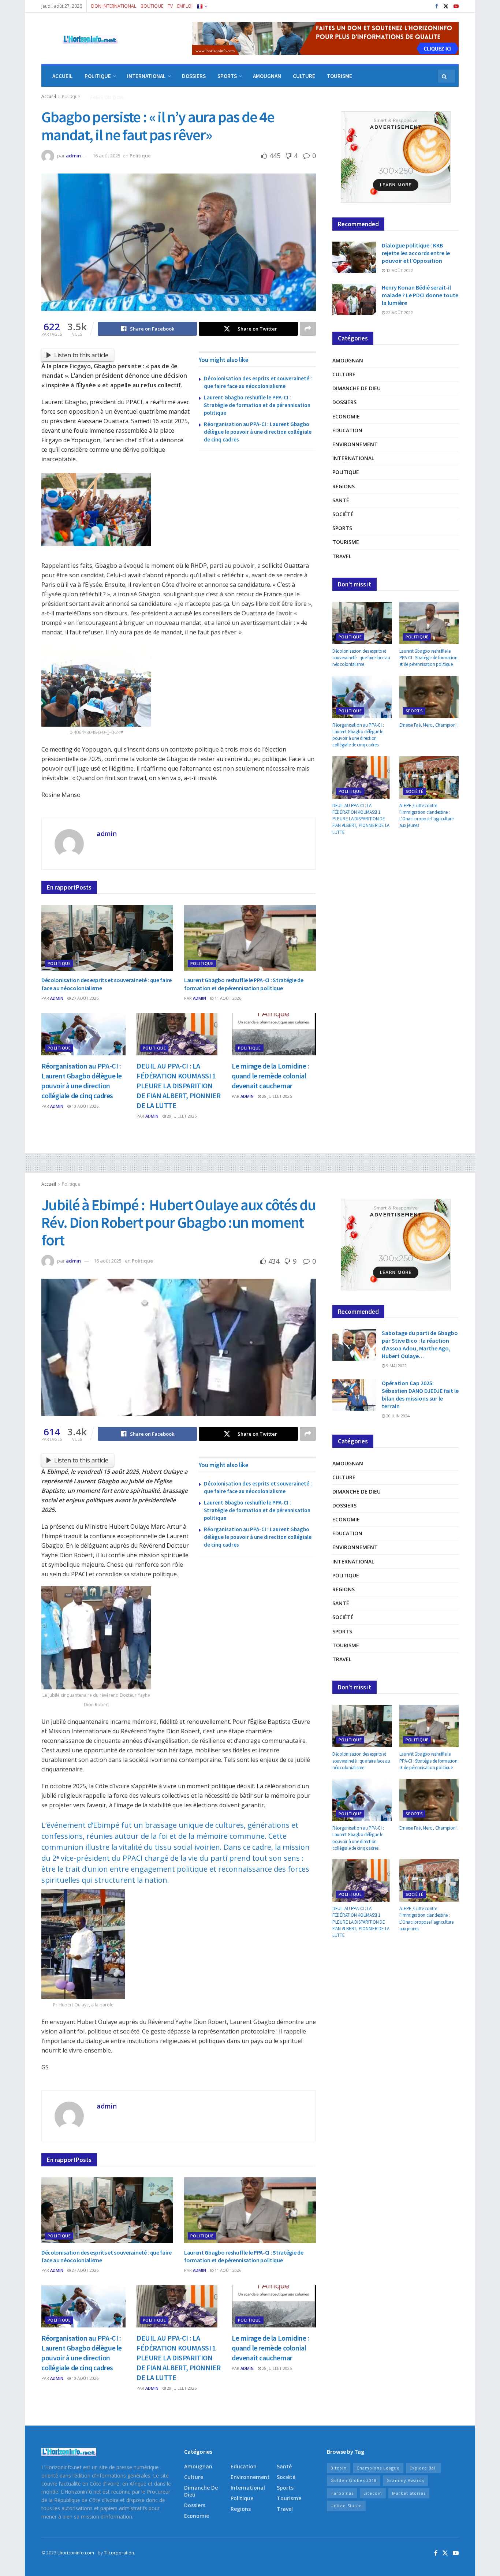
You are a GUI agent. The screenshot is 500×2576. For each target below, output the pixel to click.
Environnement (355, 444)
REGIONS (63, 97)
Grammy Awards (405, 2480)
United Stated (346, 2506)
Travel (342, 556)
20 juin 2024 (397, 1416)
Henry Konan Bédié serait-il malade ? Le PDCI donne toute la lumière (420, 295)
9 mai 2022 (396, 1366)
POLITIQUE (98, 76)
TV (170, 6)
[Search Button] (445, 76)
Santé (341, 500)
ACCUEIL (63, 76)
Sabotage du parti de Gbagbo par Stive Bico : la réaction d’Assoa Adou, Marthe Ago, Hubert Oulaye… (420, 1344)
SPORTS (227, 76)
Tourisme (346, 542)
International (353, 458)
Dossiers (344, 402)
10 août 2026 (85, 1106)
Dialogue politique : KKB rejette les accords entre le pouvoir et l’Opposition (416, 253)
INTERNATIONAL (146, 76)
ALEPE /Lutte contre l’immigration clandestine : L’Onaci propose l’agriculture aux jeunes (426, 816)
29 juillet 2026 (181, 1116)
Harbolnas (342, 2493)
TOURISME (339, 76)
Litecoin (373, 2493)
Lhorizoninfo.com (76, 2553)
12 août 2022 (399, 270)
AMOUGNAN (267, 76)
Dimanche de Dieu (357, 388)
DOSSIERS (194, 76)
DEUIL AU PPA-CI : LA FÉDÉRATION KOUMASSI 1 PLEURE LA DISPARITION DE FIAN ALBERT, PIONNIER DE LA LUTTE (178, 1086)
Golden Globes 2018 (354, 2480)
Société (343, 514)
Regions (344, 486)
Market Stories (409, 2493)
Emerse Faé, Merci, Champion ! (428, 725)
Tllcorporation (119, 2553)
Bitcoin (339, 2468)
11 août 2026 (227, 998)
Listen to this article (81, 355)
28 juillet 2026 (276, 1096)
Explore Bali (423, 2468)
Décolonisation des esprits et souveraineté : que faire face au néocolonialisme (361, 658)
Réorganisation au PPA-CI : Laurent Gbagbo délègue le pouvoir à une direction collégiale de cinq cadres (258, 432)
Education (347, 430)
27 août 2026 (85, 998)
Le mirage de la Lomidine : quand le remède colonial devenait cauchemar (270, 1076)
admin (73, 156)
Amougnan (348, 360)
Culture (344, 374)
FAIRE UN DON (107, 97)
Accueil (49, 1184)
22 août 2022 (399, 312)
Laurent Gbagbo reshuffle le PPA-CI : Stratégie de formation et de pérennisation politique (257, 405)
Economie (346, 416)
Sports (342, 528)
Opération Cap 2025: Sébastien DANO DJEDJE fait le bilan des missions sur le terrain (420, 1395)
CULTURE (304, 76)
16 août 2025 (107, 156)
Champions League (378, 2468)
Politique (140, 156)
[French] (202, 6)
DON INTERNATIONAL (114, 6)
